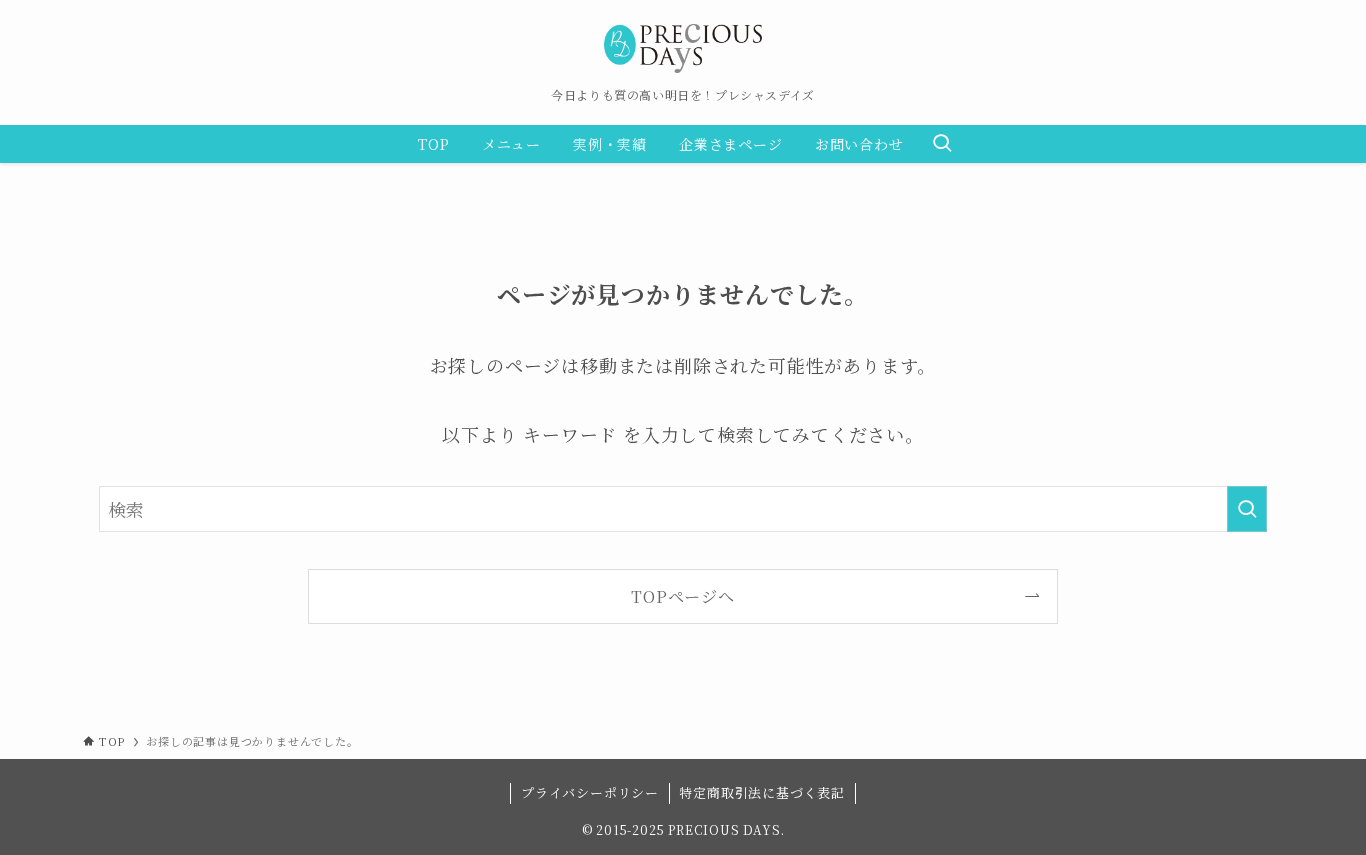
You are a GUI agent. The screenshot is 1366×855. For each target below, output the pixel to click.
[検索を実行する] (1247, 509)
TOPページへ (683, 596)
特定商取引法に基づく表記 (762, 792)
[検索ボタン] (942, 144)
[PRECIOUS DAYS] (683, 48)
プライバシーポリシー (590, 792)
